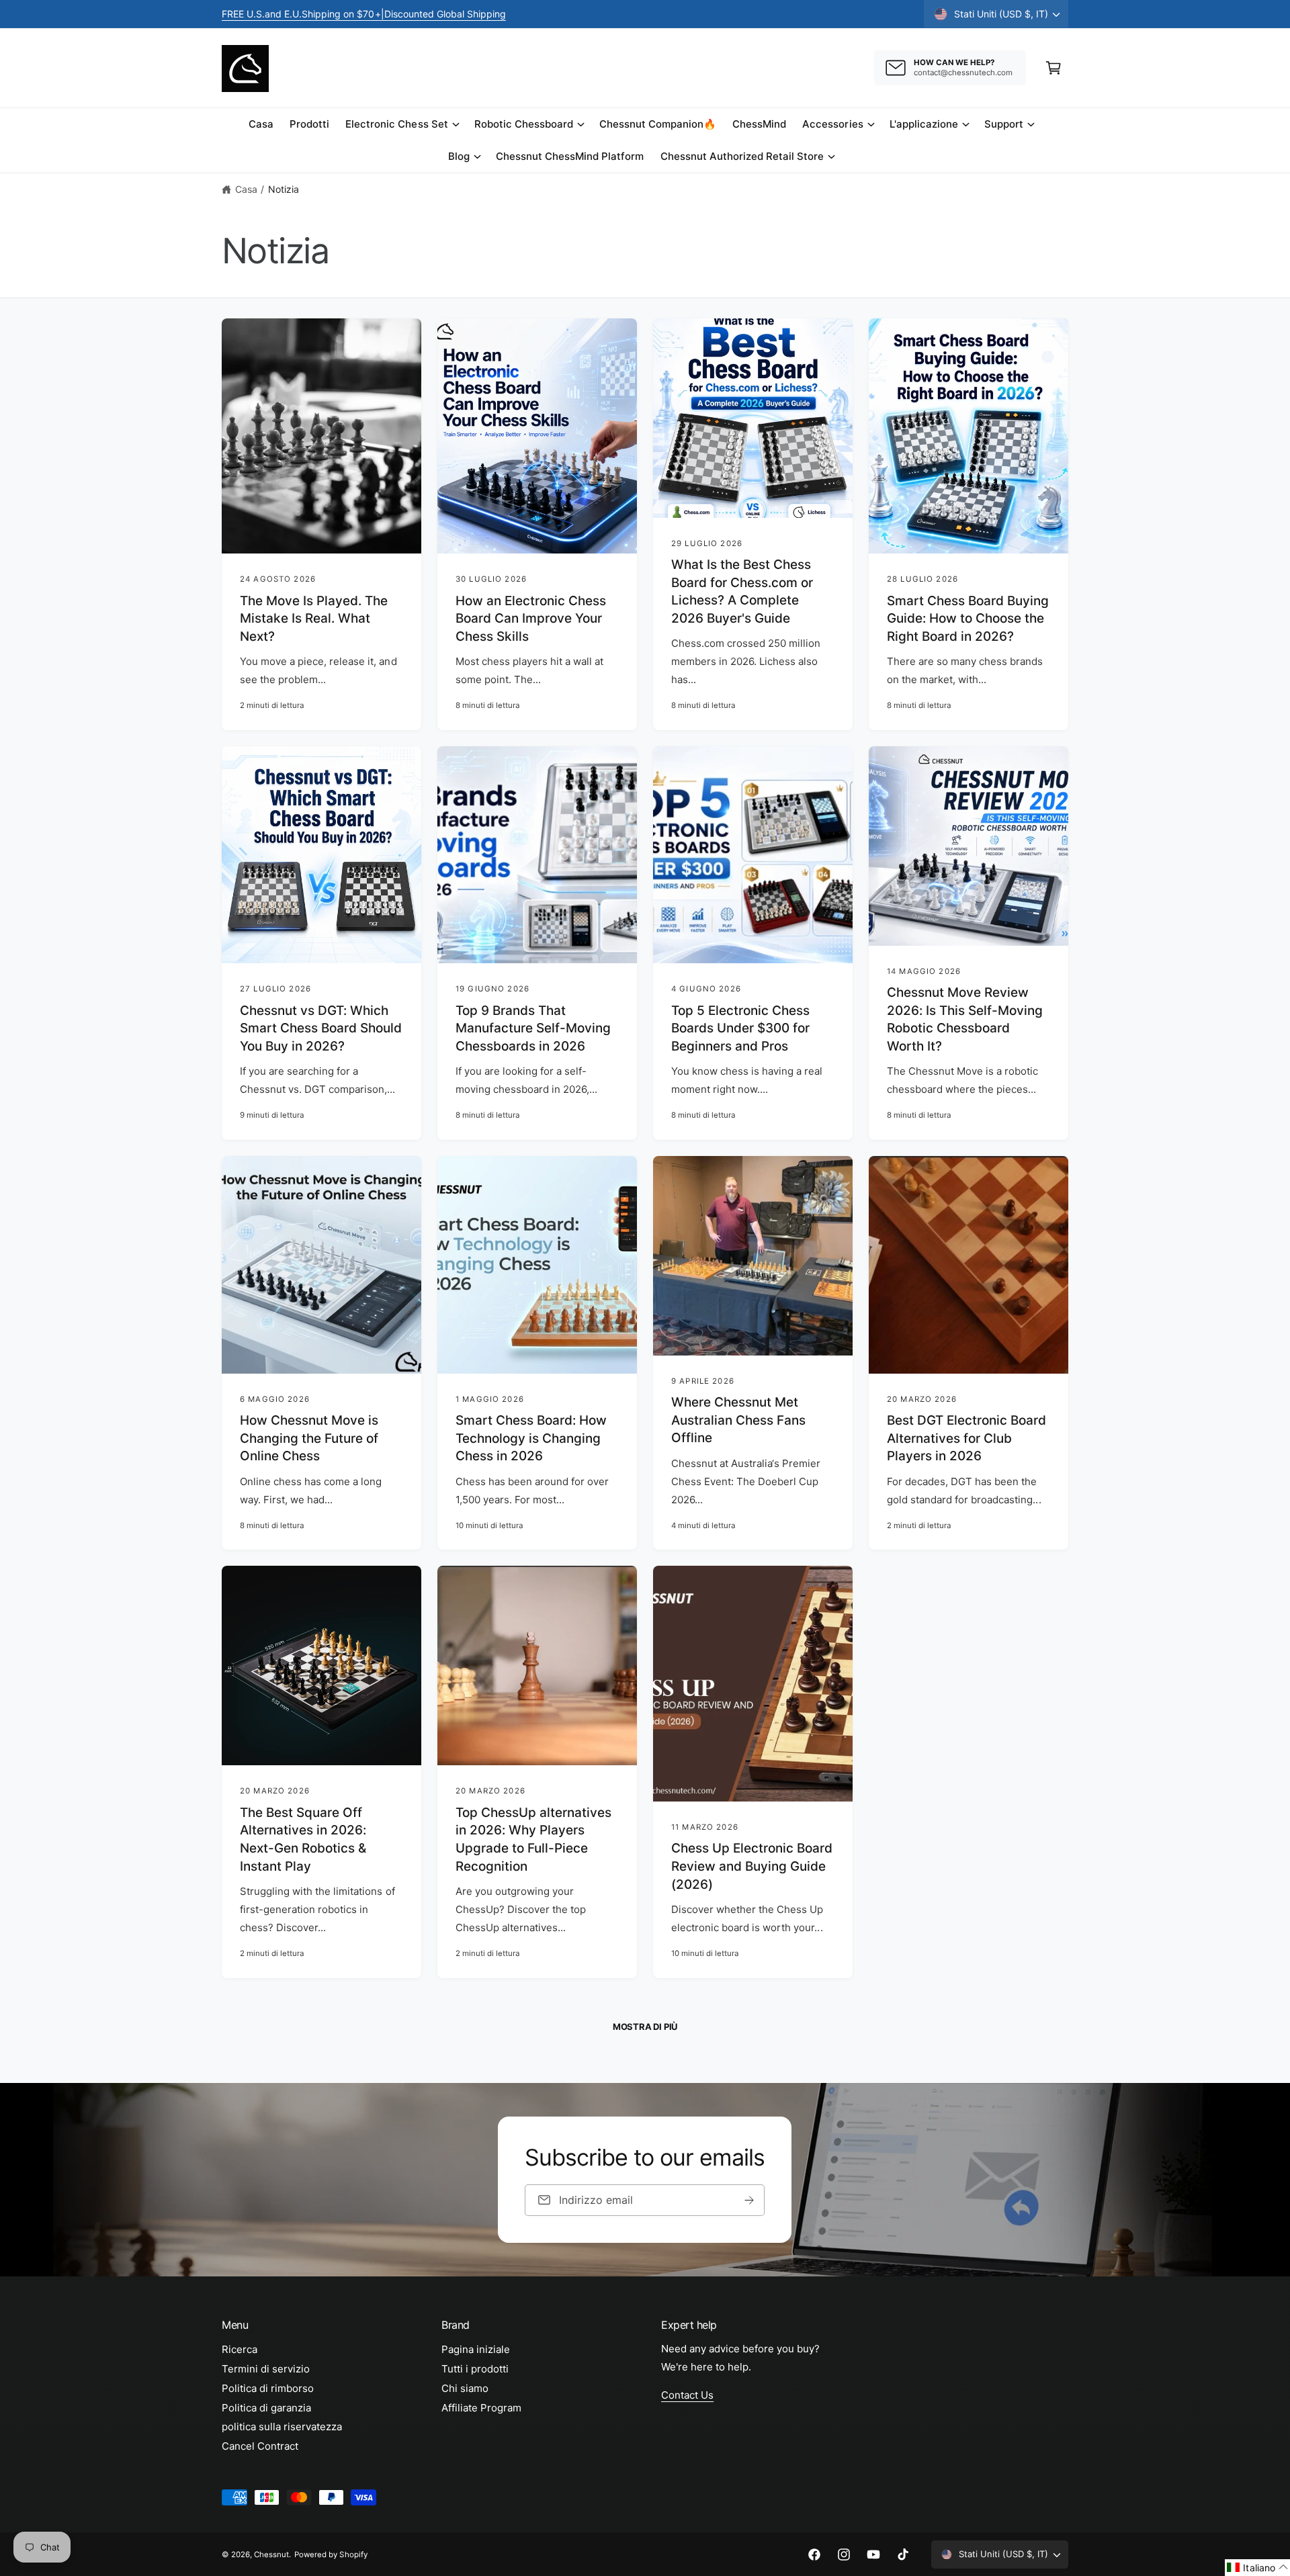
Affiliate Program (481, 2408)
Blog (459, 156)
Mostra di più (645, 2027)
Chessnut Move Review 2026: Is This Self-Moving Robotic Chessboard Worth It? (965, 1019)
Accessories (832, 124)
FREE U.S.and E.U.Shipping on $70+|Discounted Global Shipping (364, 14)
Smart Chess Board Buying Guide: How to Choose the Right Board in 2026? (968, 619)
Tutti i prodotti (475, 2369)
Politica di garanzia (266, 2408)
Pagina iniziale (476, 2349)
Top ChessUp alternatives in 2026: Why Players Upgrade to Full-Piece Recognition (533, 1839)
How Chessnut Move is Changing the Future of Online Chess (309, 1438)
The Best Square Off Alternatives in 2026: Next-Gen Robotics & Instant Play (303, 1839)
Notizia (284, 189)
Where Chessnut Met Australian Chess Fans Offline (738, 1420)
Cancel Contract (260, 2446)
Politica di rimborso (268, 2388)
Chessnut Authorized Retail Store (742, 156)
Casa (246, 189)
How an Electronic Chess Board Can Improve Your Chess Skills (531, 619)
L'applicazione (924, 124)
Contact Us (687, 2395)
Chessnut (271, 2555)
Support (1004, 124)
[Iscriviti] (750, 2200)
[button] (1053, 68)
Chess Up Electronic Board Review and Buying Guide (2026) (752, 1866)
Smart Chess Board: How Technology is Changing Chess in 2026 (531, 1438)
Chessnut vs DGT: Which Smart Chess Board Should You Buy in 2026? (321, 1028)
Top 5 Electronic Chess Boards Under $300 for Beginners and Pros (740, 1028)
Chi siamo (465, 2388)
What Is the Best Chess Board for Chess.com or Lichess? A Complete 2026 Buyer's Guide (742, 591)
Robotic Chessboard (524, 124)
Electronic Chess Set (396, 124)
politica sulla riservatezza (282, 2427)
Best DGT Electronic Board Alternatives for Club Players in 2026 (966, 1438)
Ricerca (240, 2349)
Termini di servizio (266, 2369)
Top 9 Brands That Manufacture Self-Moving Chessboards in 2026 (533, 1028)
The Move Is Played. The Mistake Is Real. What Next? (314, 619)
